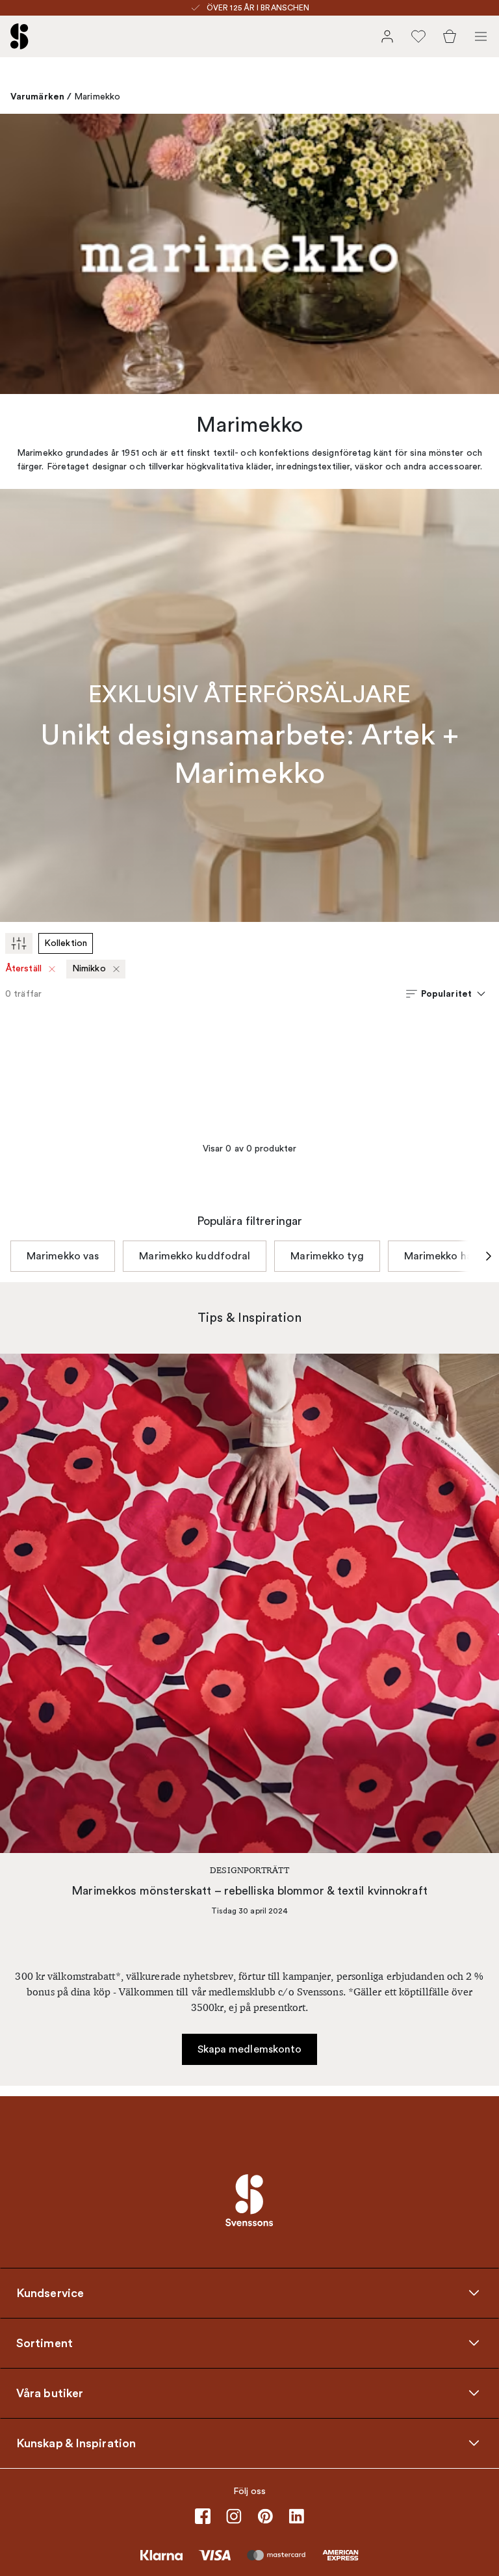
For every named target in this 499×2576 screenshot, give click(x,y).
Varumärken (37, 96)
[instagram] (234, 2516)
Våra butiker (50, 2393)
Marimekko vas (63, 1256)
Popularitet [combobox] (446, 993)
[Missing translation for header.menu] (481, 36)
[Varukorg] (450, 36)
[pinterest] (265, 2516)
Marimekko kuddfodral (195, 1256)
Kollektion (66, 943)
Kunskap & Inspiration (76, 2443)
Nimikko (89, 968)
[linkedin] (296, 2516)
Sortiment (45, 2343)
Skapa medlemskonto (250, 2049)
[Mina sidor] (387, 36)
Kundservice (50, 2293)
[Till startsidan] (19, 36)
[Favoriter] (418, 36)
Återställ (24, 968)
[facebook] (203, 2516)
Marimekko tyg (327, 1256)
